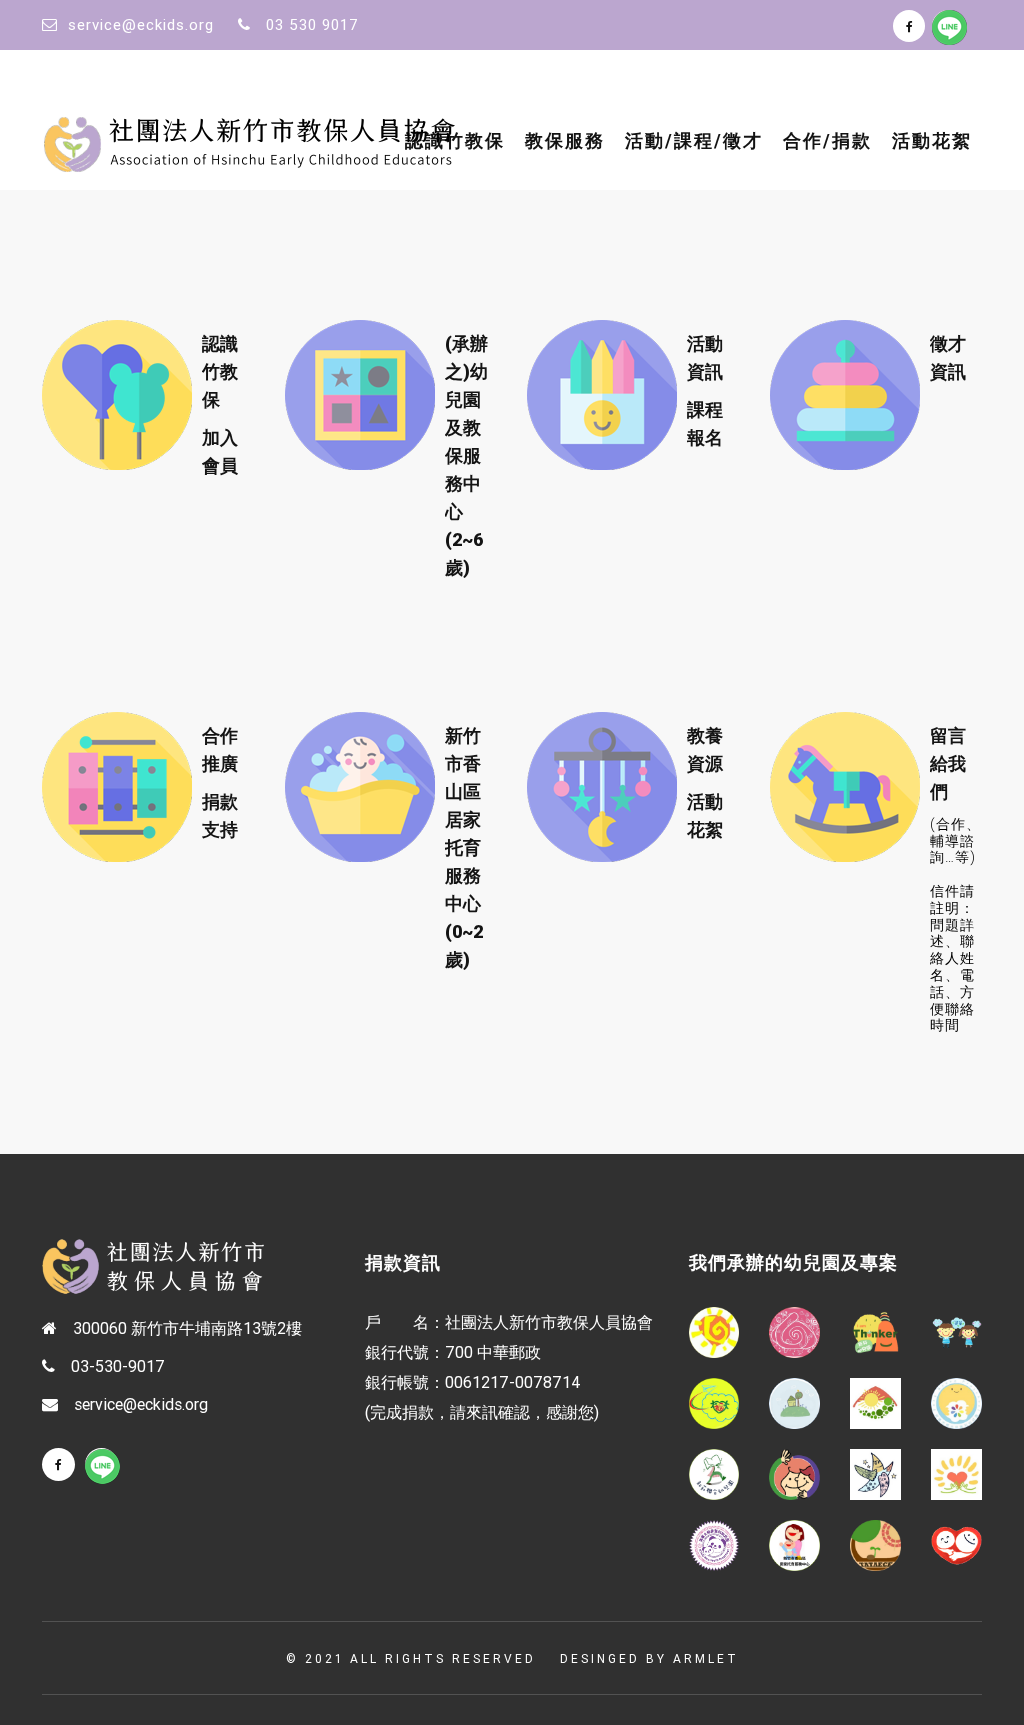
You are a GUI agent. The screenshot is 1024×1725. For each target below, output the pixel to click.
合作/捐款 (827, 140)
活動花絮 (932, 140)
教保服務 (565, 140)
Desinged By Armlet (649, 1658)
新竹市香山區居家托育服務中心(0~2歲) (464, 847)
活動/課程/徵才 (694, 140)
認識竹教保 (455, 140)
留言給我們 (948, 763)
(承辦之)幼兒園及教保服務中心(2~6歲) (466, 455)
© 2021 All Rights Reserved (411, 1658)
